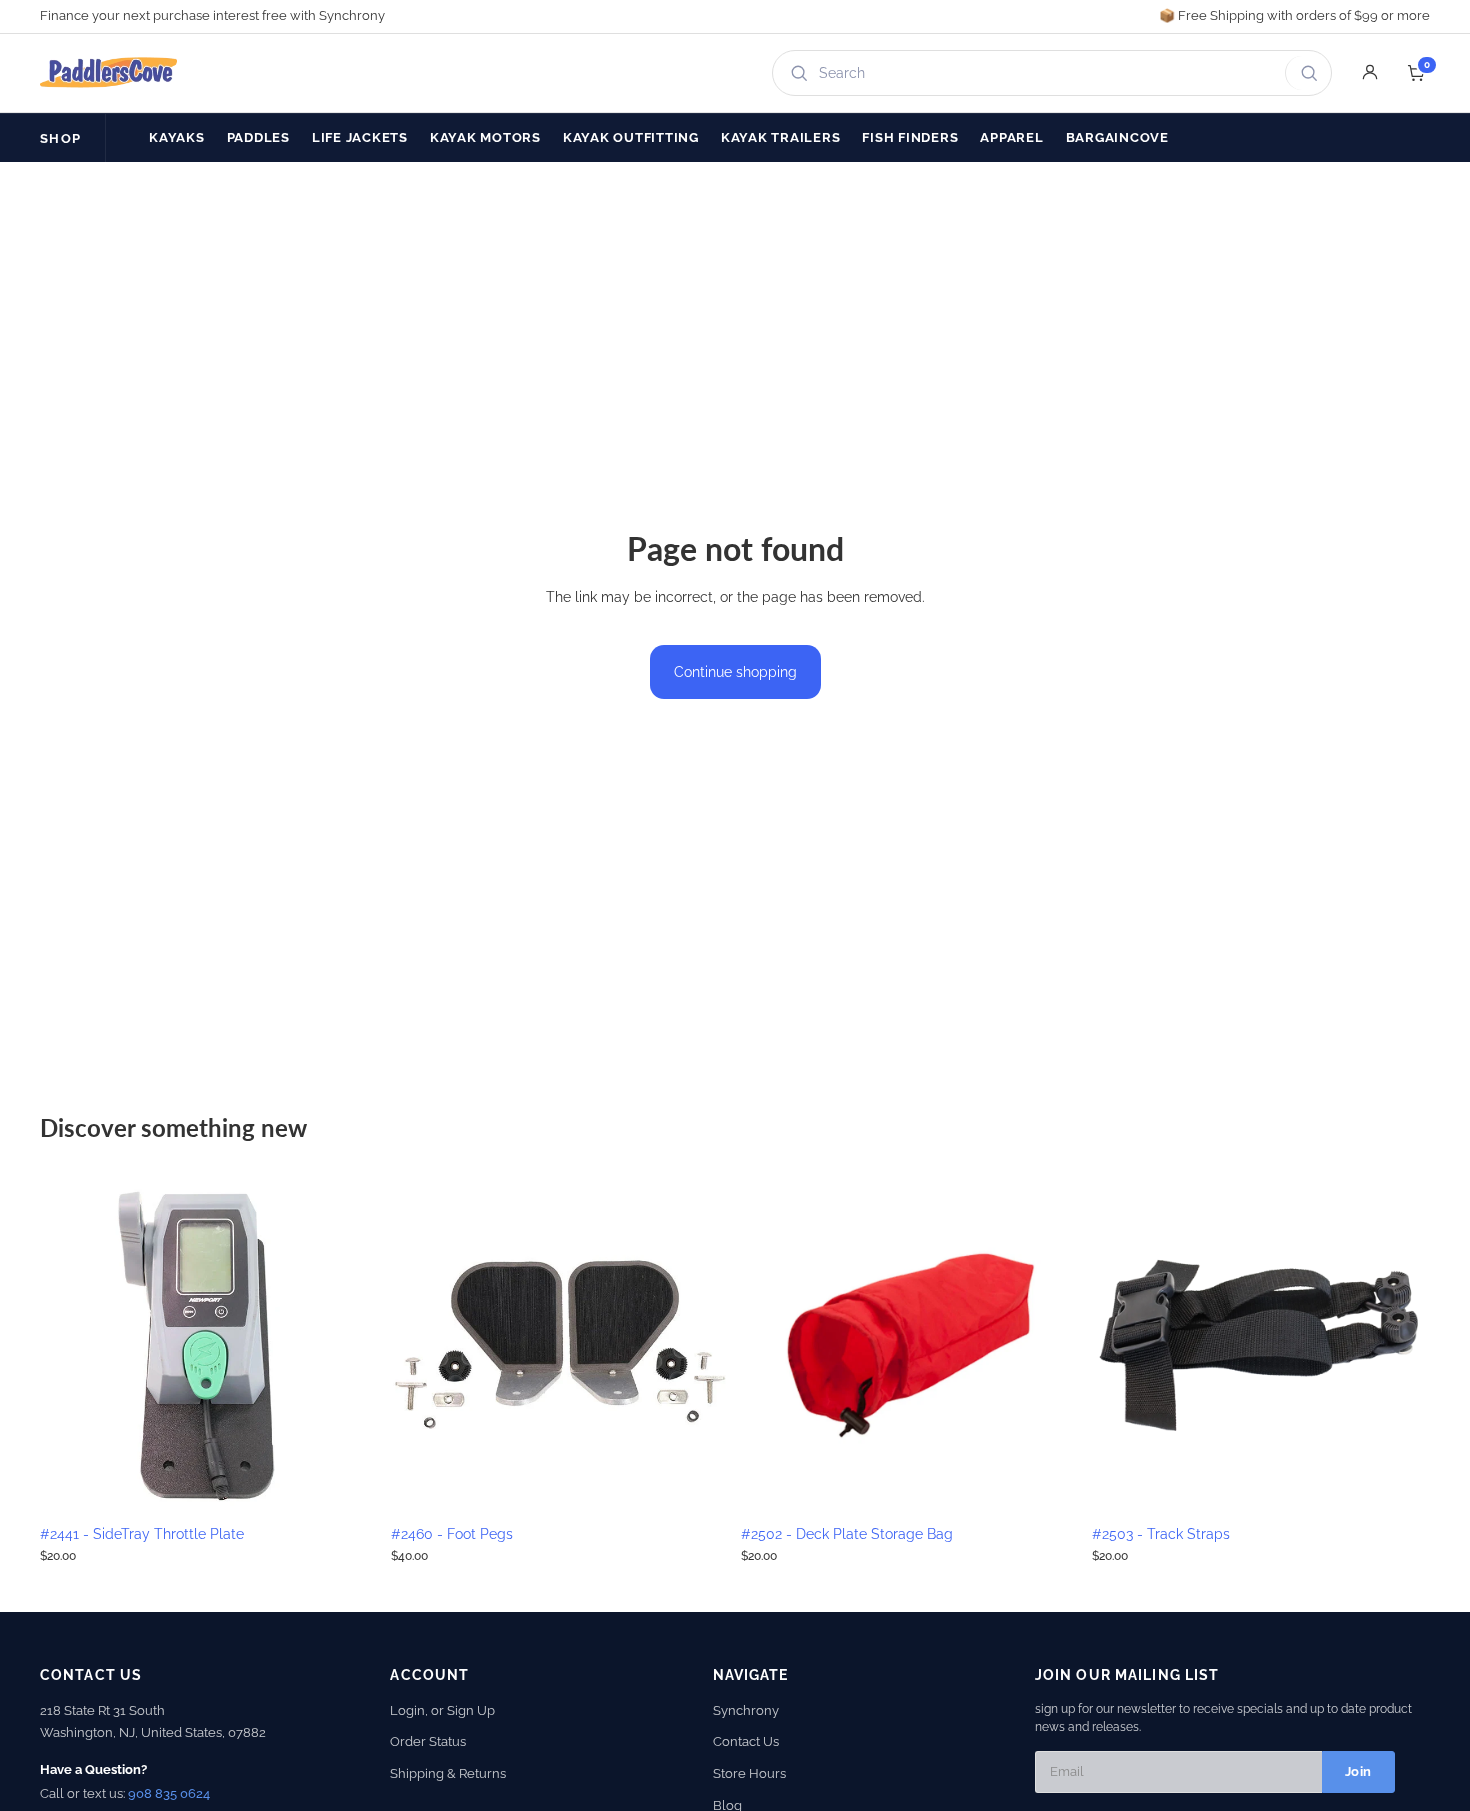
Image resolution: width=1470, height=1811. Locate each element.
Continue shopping (735, 672)
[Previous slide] (70, 1345)
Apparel (1011, 137)
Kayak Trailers (781, 137)
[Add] (348, 1484)
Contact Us (746, 1741)
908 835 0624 (169, 1793)
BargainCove (1117, 137)
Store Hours (749, 1773)
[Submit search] (1305, 73)
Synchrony (746, 1710)
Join (1358, 1771)
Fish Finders (910, 137)
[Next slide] (349, 1345)
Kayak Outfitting (631, 137)
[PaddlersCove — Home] (109, 73)
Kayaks (177, 137)
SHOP (60, 138)
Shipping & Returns (448, 1773)
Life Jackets (360, 137)
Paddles (258, 137)
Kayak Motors (485, 137)
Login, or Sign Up (442, 1710)
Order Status (428, 1741)
